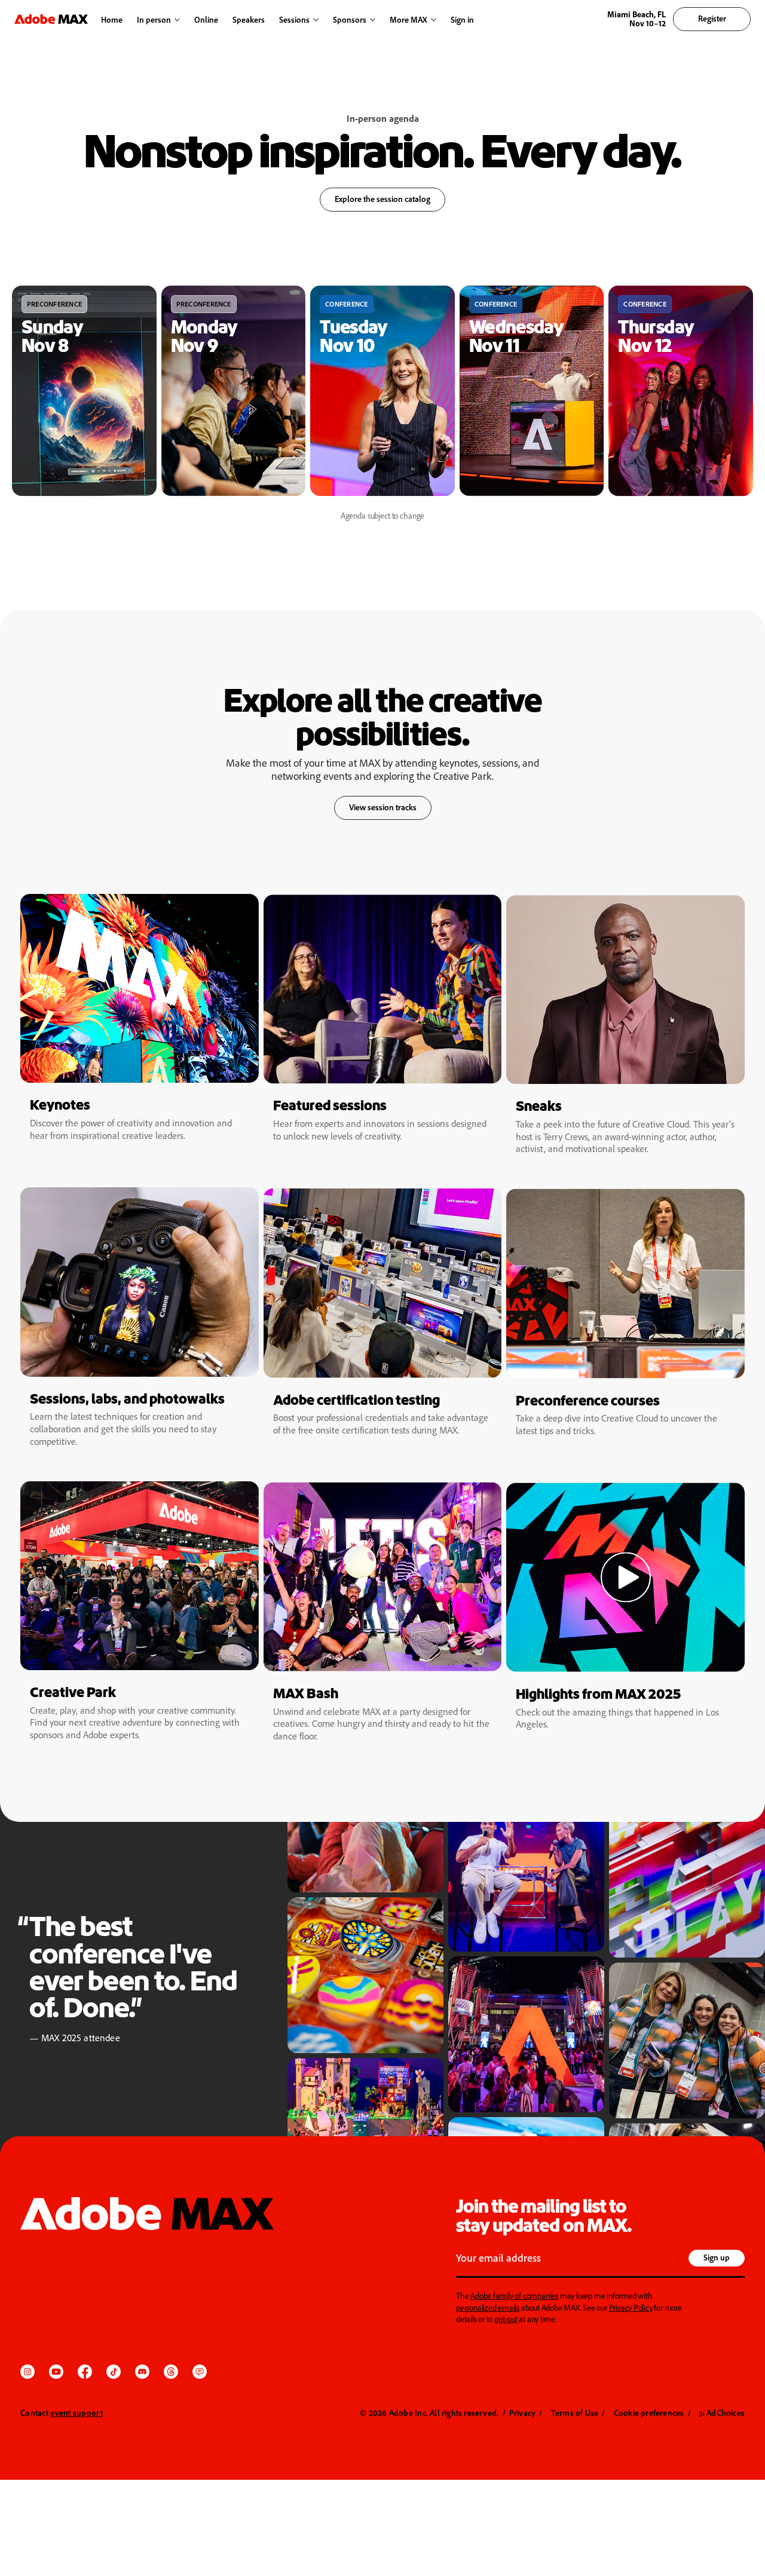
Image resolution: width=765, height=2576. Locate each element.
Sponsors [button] (350, 19)
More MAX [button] (408, 19)
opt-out (506, 2319)
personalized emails (488, 2307)
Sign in (459, 20)
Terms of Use (575, 2413)
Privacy (522, 2413)
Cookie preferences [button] (649, 2413)
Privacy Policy (631, 2307)
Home (112, 19)
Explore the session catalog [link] (375, 203)
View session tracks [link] (383, 807)
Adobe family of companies (514, 2295)
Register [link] (712, 18)
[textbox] (570, 2259)
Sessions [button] (294, 19)
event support (76, 2413)
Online (206, 19)
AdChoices (722, 2413)
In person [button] (154, 19)
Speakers (249, 19)
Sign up (717, 2257)
